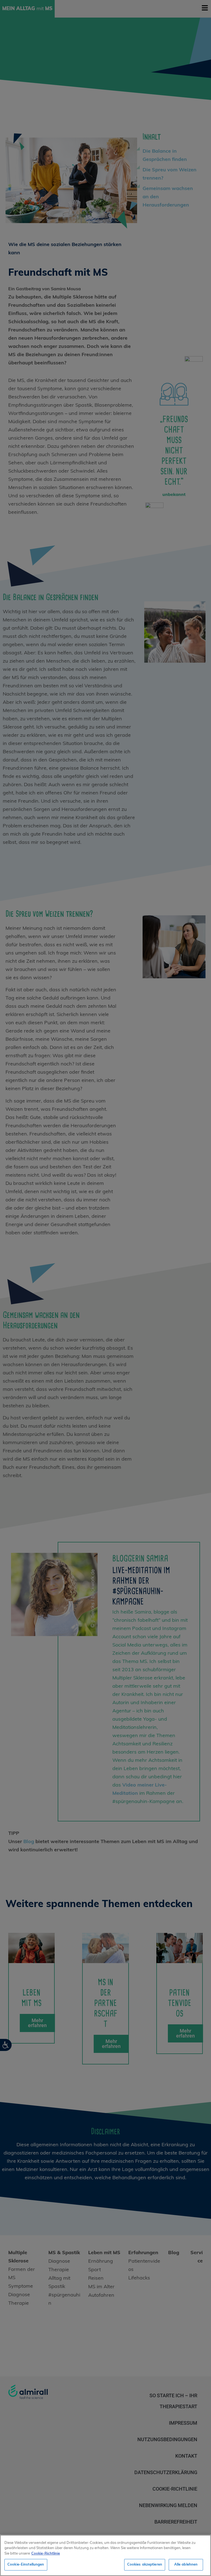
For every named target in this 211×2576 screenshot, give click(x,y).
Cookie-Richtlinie (46, 2554)
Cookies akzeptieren (145, 2565)
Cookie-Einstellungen (26, 2565)
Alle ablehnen (186, 2565)
